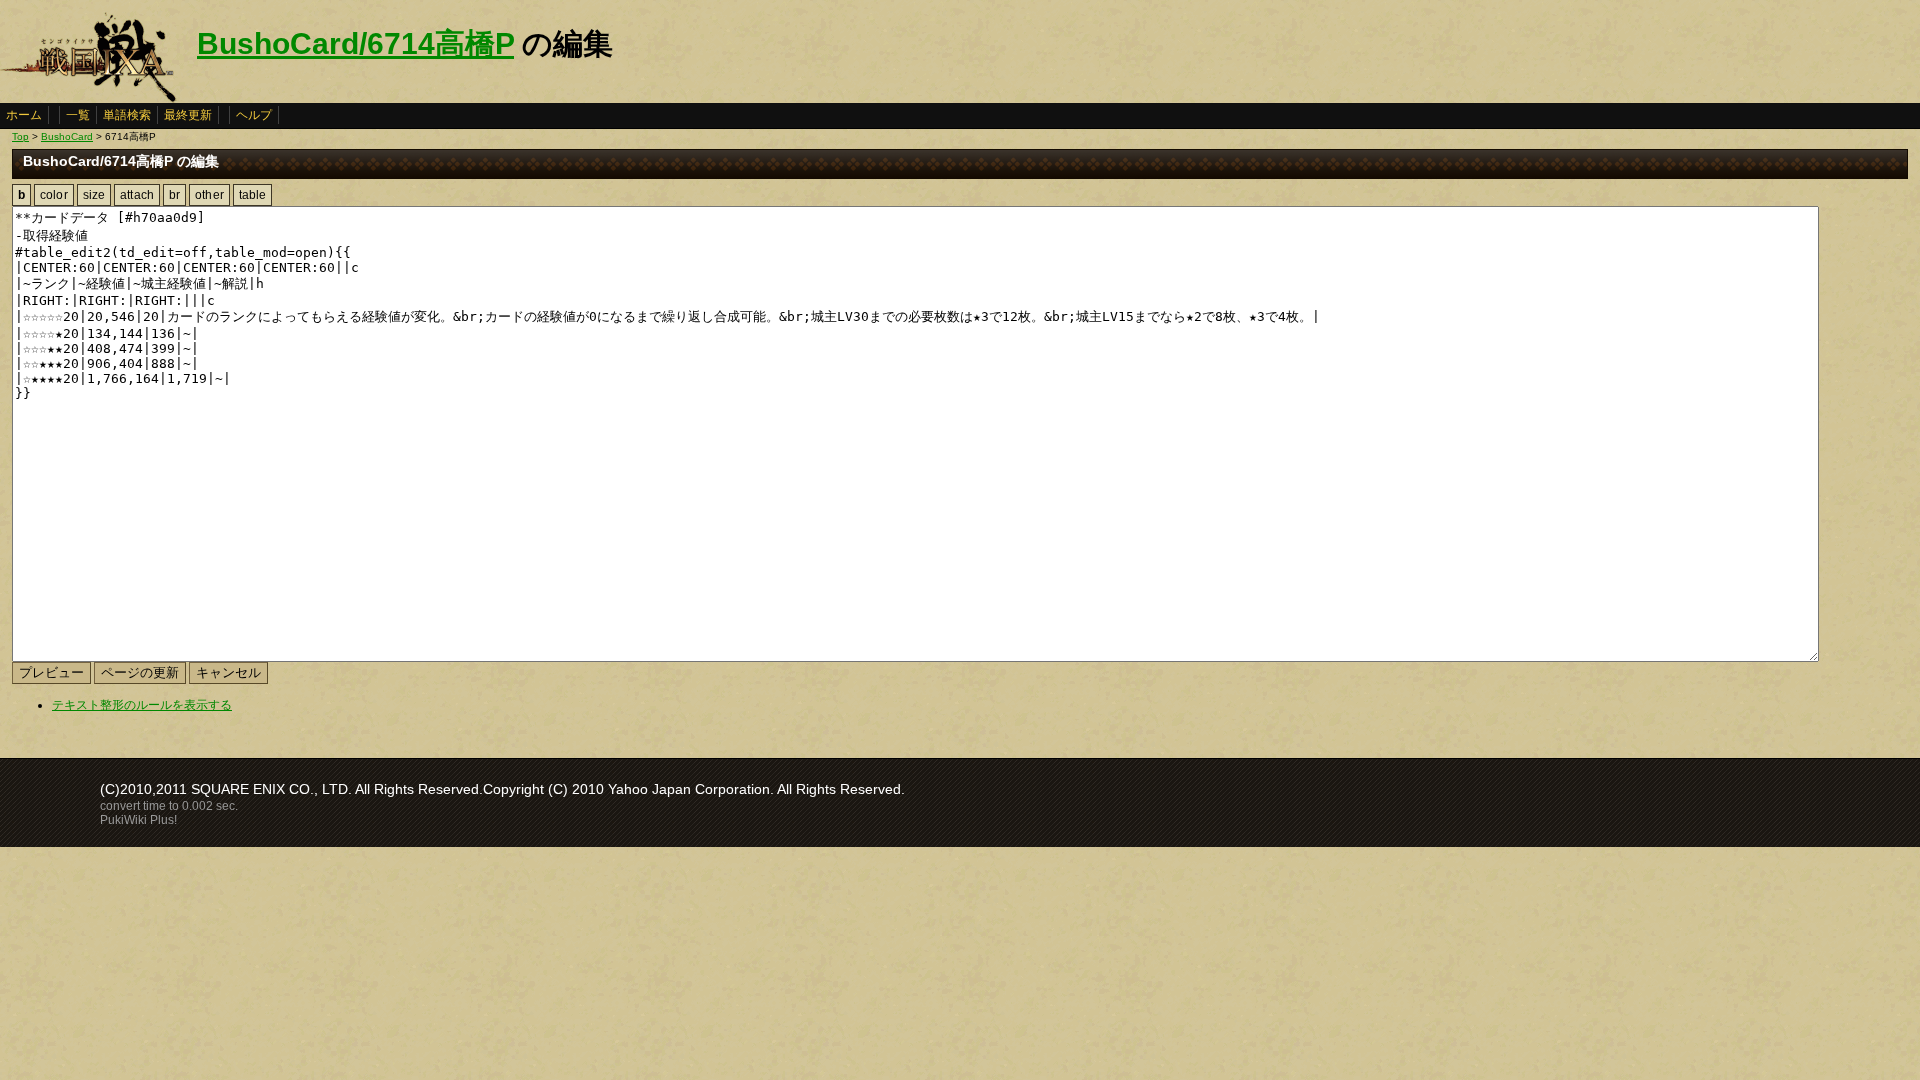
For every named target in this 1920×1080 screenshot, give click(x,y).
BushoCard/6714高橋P (355, 43)
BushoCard (67, 136)
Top (20, 136)
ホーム (24, 115)
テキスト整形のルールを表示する (142, 705)
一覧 (78, 115)
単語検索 (127, 115)
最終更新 (188, 115)
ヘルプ (254, 115)
